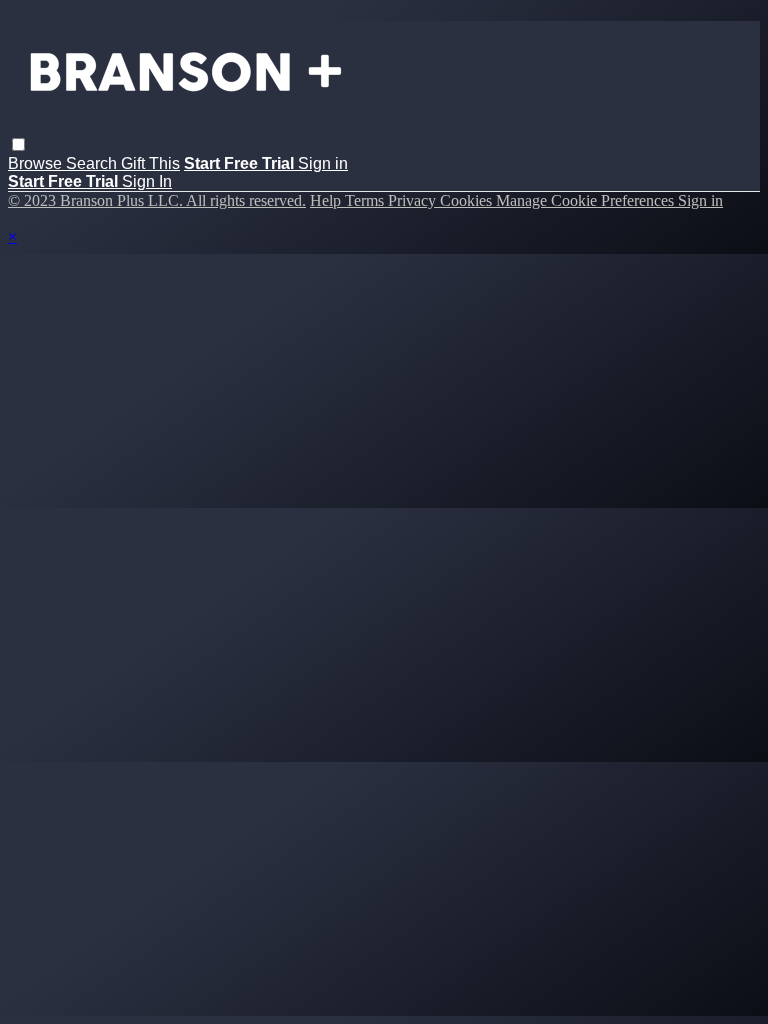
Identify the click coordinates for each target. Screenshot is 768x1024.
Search (93, 163)
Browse (37, 163)
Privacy (414, 200)
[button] (18, 144)
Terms (366, 200)
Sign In (147, 181)
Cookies (468, 200)
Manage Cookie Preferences (587, 200)
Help (327, 200)
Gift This (150, 163)
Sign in (323, 163)
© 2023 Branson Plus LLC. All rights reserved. (157, 200)
